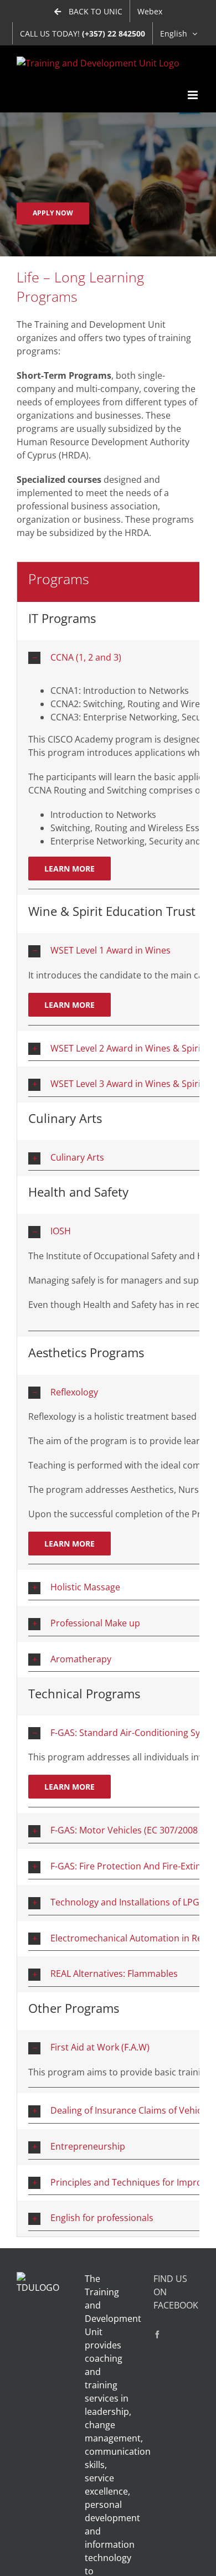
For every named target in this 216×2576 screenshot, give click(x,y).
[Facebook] (157, 2335)
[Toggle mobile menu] (194, 95)
